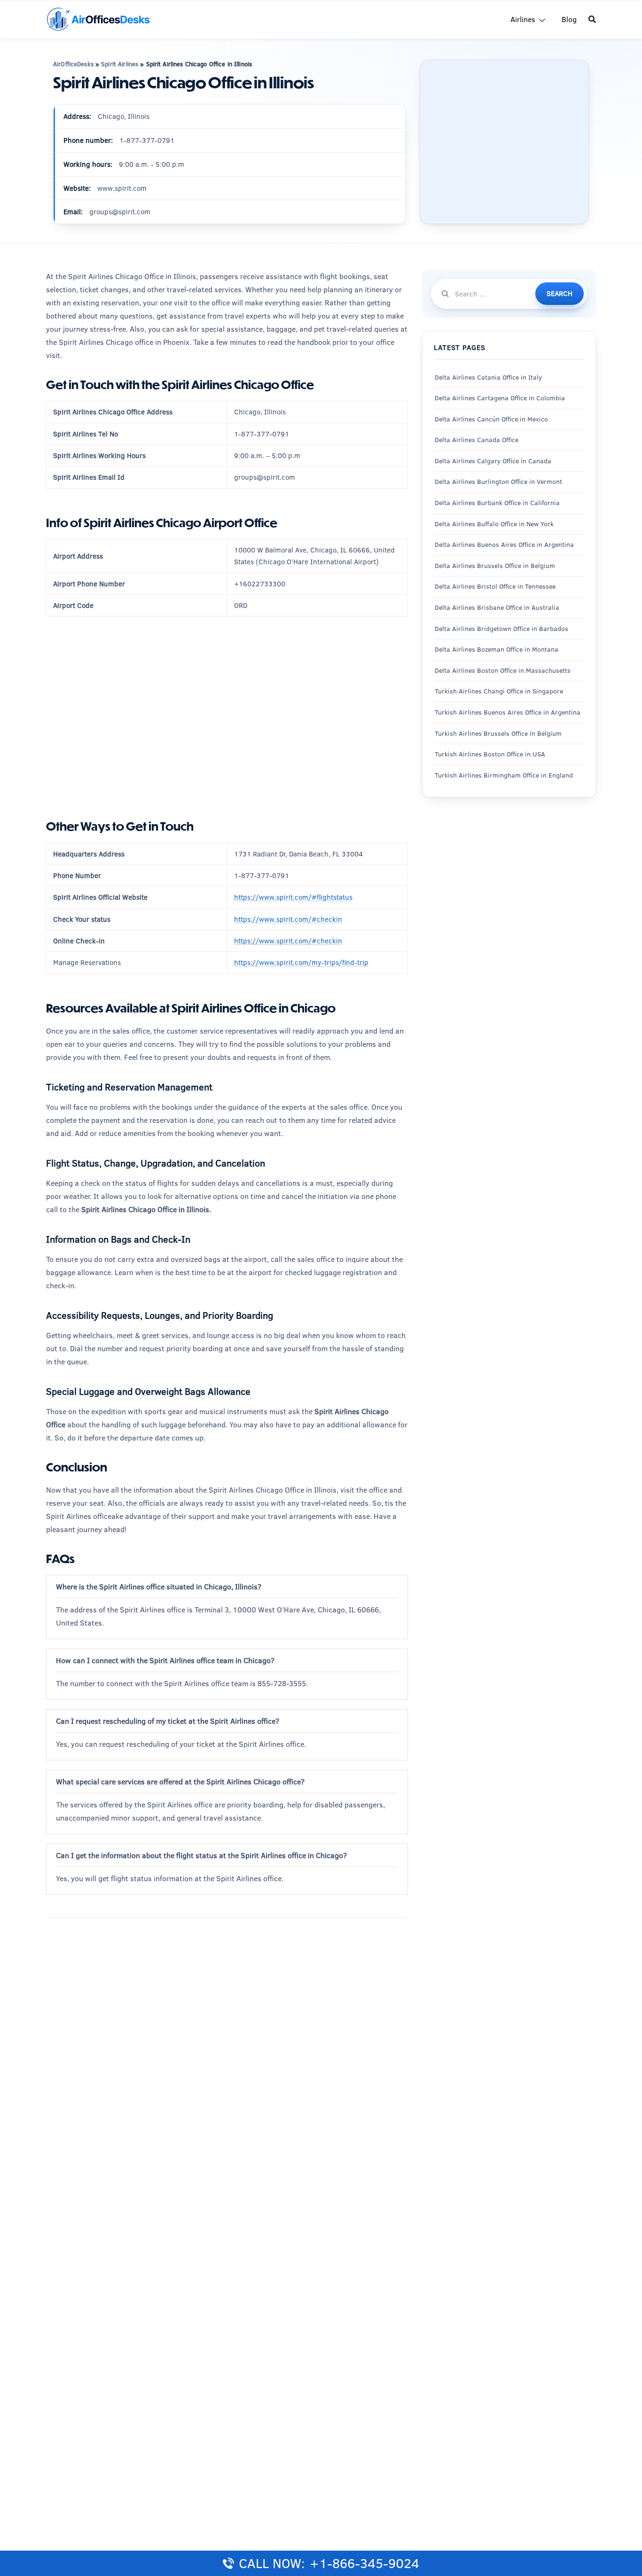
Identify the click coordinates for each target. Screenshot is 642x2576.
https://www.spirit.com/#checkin (288, 919)
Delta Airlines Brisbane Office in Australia (497, 607)
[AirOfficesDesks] (98, 19)
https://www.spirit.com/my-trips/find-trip (301, 962)
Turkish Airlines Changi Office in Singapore (500, 691)
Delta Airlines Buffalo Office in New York (494, 524)
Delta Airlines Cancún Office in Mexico (491, 419)
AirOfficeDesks (73, 64)
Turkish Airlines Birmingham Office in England (504, 775)
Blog (569, 19)
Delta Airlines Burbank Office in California (497, 503)
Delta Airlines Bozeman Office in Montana (497, 649)
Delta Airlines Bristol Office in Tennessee (495, 586)
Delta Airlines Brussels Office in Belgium (495, 566)
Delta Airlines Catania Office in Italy (488, 377)
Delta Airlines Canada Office (477, 440)
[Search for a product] (592, 19)
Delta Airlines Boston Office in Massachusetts (503, 670)
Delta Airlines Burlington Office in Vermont (498, 482)
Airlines (523, 19)
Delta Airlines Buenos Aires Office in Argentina (504, 545)
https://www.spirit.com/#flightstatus (293, 897)
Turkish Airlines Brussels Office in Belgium (498, 733)
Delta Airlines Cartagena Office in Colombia (500, 398)
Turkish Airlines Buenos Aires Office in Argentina (508, 712)
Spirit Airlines (120, 64)
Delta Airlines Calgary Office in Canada (493, 461)
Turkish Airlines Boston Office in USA (490, 754)
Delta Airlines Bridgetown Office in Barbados (501, 629)
